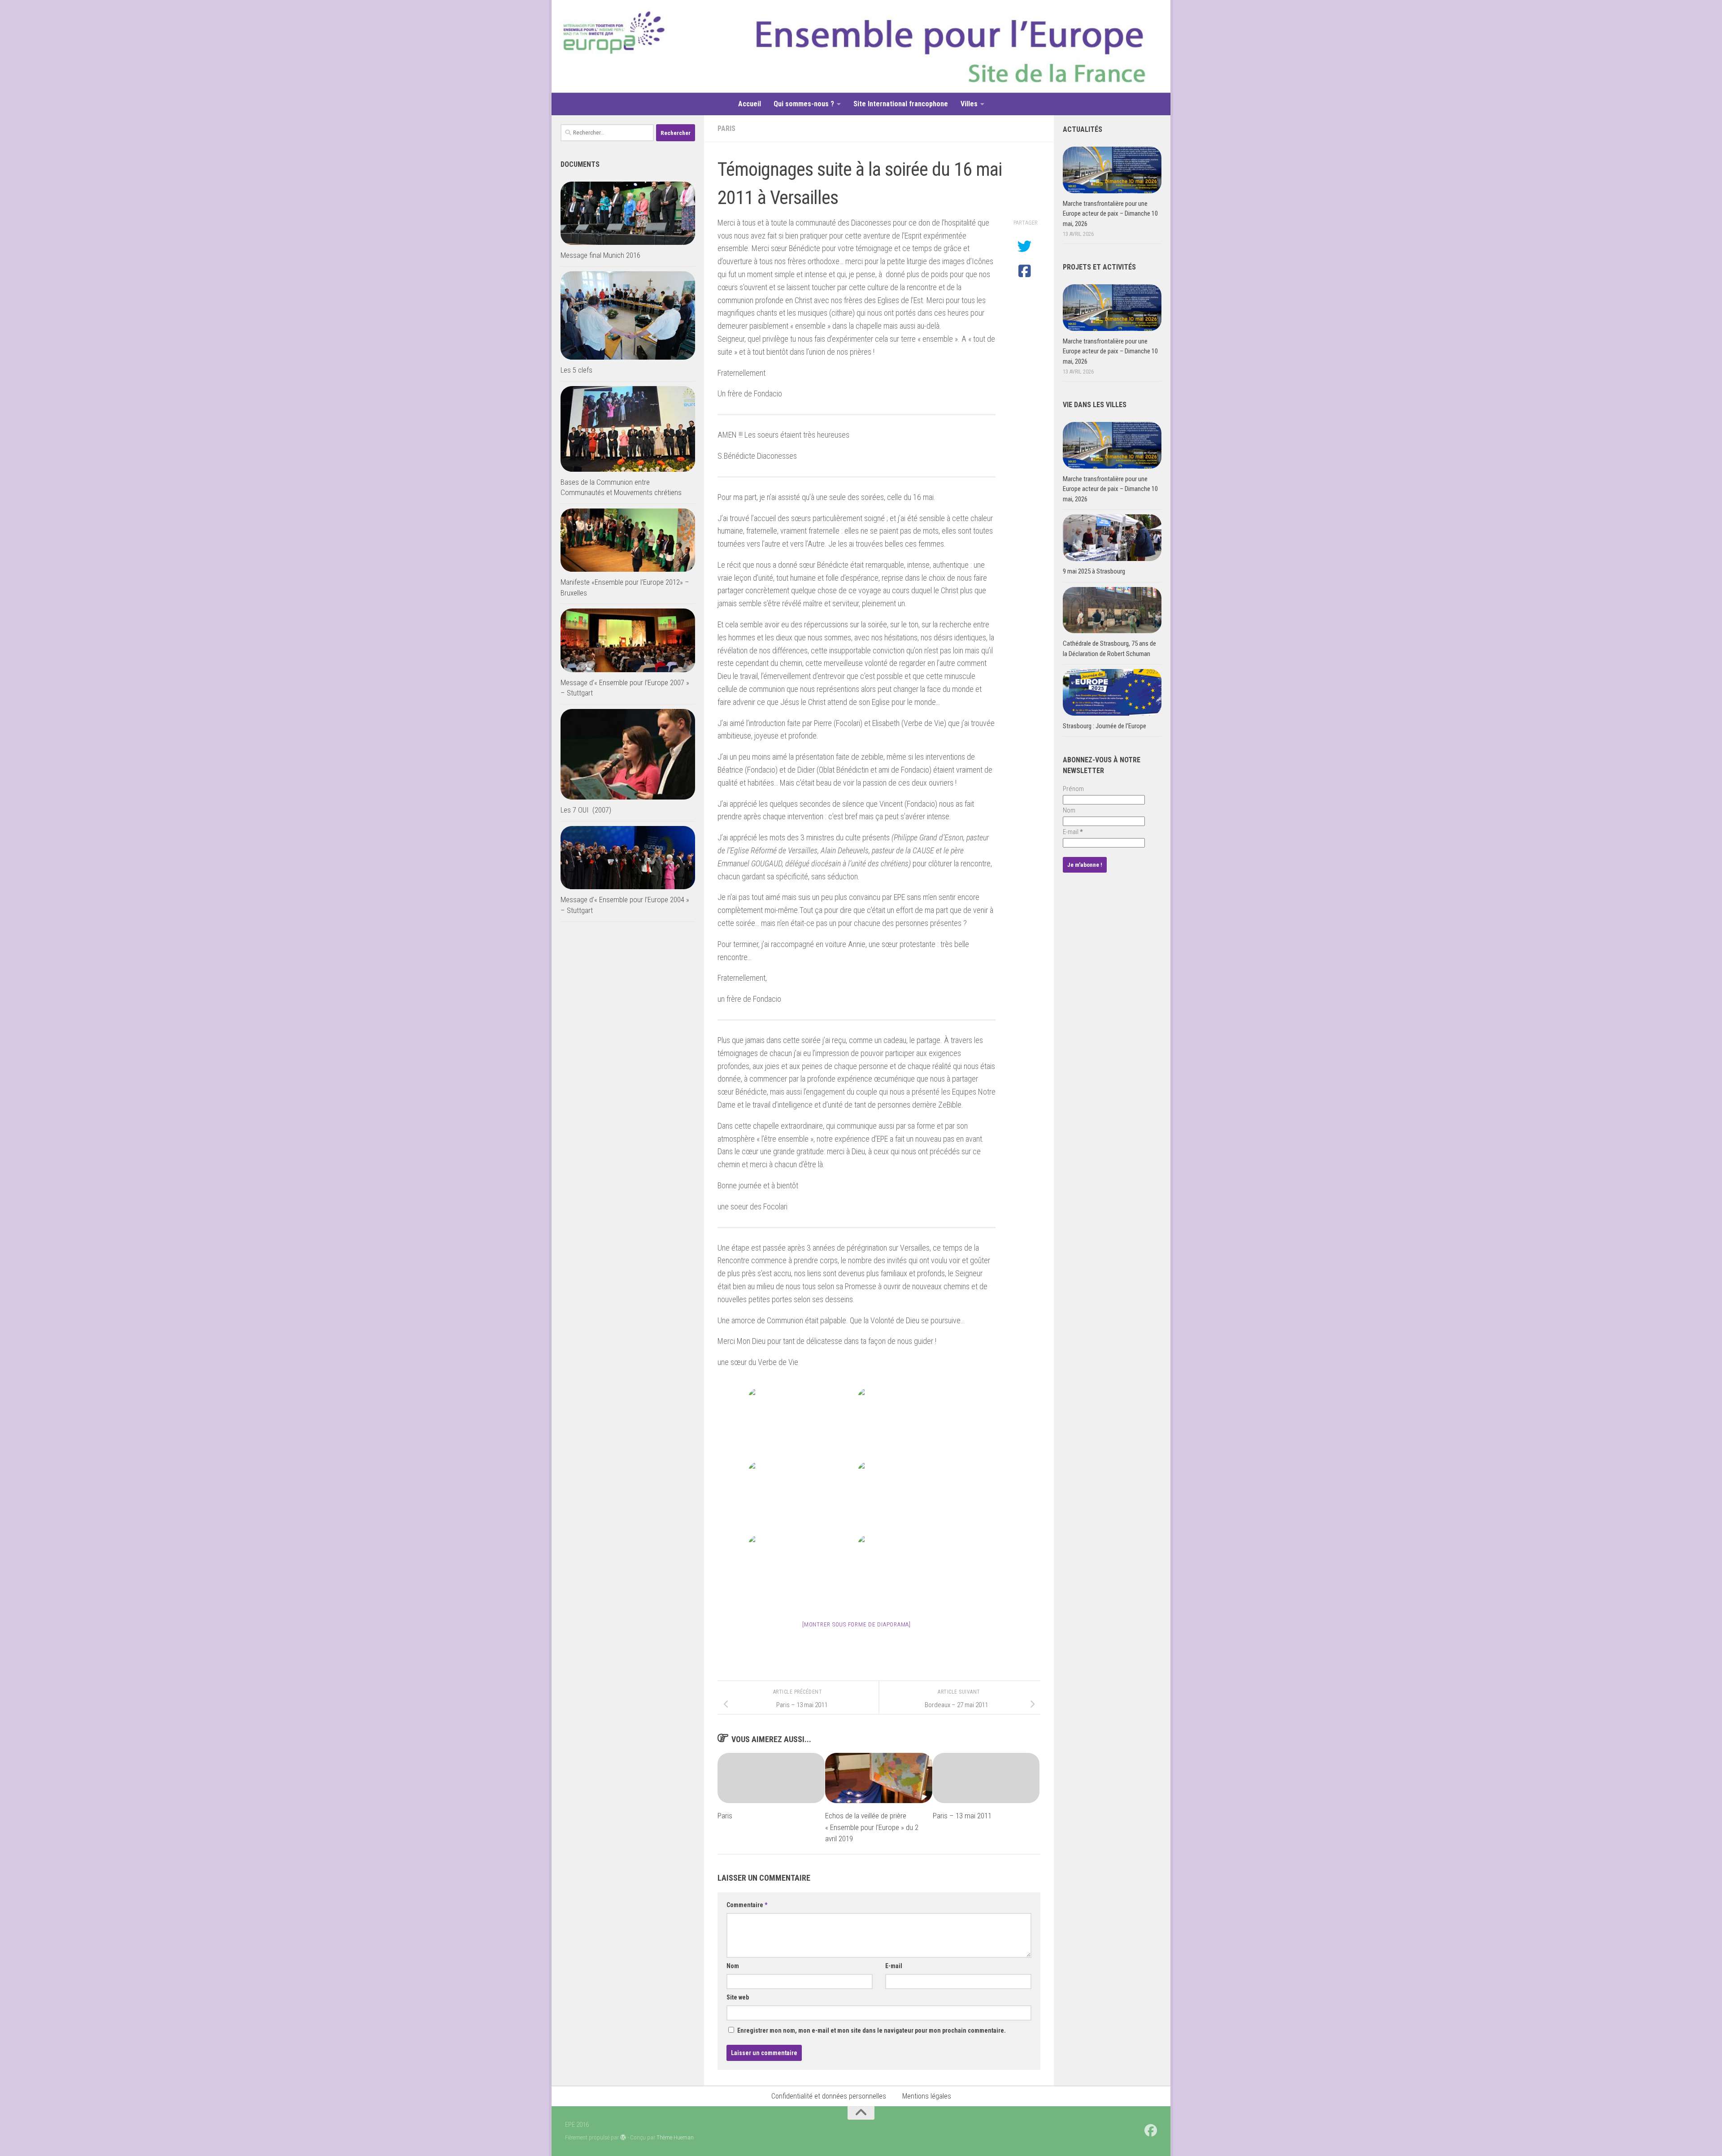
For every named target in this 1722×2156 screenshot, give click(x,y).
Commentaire (747, 1905)
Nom (733, 1966)
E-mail (894, 1966)
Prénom (1073, 789)
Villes (969, 104)
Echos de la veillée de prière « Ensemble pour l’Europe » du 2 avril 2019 (872, 1827)
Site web (738, 1997)
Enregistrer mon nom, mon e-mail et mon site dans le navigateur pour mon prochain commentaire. (872, 2030)
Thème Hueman (675, 2137)
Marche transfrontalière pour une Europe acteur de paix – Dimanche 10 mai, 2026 (1110, 214)
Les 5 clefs (576, 370)
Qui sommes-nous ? (804, 104)
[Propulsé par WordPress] (623, 2137)
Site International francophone (901, 104)
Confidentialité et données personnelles (829, 2096)
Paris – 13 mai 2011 (962, 1816)
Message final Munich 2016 (600, 255)
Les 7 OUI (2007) (586, 810)
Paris (726, 128)
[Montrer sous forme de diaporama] (857, 1624)
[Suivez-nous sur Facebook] (1151, 2130)
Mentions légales (927, 2096)
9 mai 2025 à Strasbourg (1094, 571)
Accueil (750, 104)
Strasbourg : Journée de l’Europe (1105, 726)
